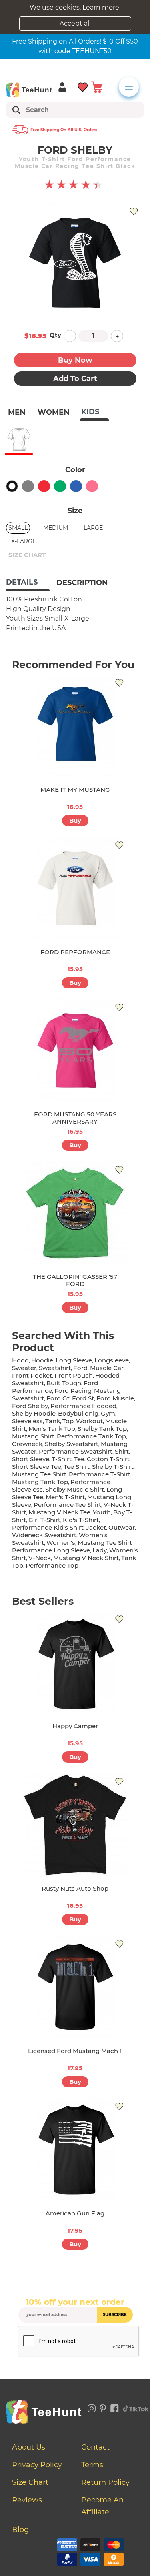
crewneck (27, 1444)
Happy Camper (75, 1726)
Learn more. (101, 7)
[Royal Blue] (76, 486)
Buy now (75, 360)
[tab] (28, 583)
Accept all (75, 23)
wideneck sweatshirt (44, 1535)
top (68, 1421)
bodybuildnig (78, 1413)
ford (80, 1368)
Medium (56, 528)
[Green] (60, 486)
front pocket (32, 1375)
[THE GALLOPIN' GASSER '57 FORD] (75, 1213)
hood (20, 1360)
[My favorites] (83, 87)
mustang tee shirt (39, 1474)
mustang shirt (33, 1436)
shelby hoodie (34, 1413)
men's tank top (52, 1429)
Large (93, 528)
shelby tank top (102, 1429)
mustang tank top (40, 1482)
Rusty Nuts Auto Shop (75, 1888)
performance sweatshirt (76, 1451)
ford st (83, 1398)
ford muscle (115, 1398)
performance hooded (83, 1406)
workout (89, 1421)
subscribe (115, 2315)
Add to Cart (75, 379)
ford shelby (30, 1406)
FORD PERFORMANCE (75, 952)
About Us (29, 2447)
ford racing (73, 1391)
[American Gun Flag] (75, 2149)
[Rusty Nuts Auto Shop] (75, 1825)
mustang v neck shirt (86, 1558)
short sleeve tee (37, 1467)
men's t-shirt (65, 1497)
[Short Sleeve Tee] (19, 439)
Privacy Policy (37, 2465)
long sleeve (74, 1360)
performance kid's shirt (48, 1527)
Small (18, 528)
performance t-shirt (100, 1474)
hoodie (42, 1360)
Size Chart (30, 2482)
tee (79, 1459)
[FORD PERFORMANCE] (75, 888)
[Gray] (28, 486)
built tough (64, 1383)
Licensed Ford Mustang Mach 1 (75, 2051)
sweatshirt (55, 1368)
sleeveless (27, 1421)
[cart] (97, 87)
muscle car (107, 1368)
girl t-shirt (44, 1520)
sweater (24, 1368)
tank (53, 1421)
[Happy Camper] (75, 1662)
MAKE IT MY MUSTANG (75, 790)
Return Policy (105, 2482)
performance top (52, 1565)
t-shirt (62, 1459)
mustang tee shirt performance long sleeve (72, 1546)
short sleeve (31, 1459)
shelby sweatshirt (72, 1444)
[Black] (12, 486)
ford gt (58, 1398)
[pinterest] (103, 2407)
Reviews (27, 2500)
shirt (122, 1451)
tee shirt (77, 1467)
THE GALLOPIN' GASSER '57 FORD (75, 1280)
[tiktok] (136, 2407)
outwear (122, 1527)
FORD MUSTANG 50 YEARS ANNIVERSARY (75, 1118)
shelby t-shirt (113, 1467)
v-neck (40, 1558)
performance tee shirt (67, 1505)
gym (108, 1413)
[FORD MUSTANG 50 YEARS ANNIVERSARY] (75, 1050)
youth (102, 1512)
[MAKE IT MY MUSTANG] (75, 726)
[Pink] (92, 486)
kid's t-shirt (81, 1520)
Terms (92, 2465)
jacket (96, 1527)
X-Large (24, 541)
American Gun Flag (75, 2213)
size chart (27, 555)
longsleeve (112, 1360)
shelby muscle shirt (75, 1489)
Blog (20, 2530)
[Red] (44, 486)
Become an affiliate (102, 2506)
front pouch (74, 1375)
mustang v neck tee (59, 1512)
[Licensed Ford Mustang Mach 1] (75, 1987)
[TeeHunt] (29, 90)
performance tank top (91, 1436)
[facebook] (115, 2407)
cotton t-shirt (108, 1459)
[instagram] (92, 2407)
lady (100, 1550)
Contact (95, 2447)
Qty (55, 335)
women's (61, 1543)
